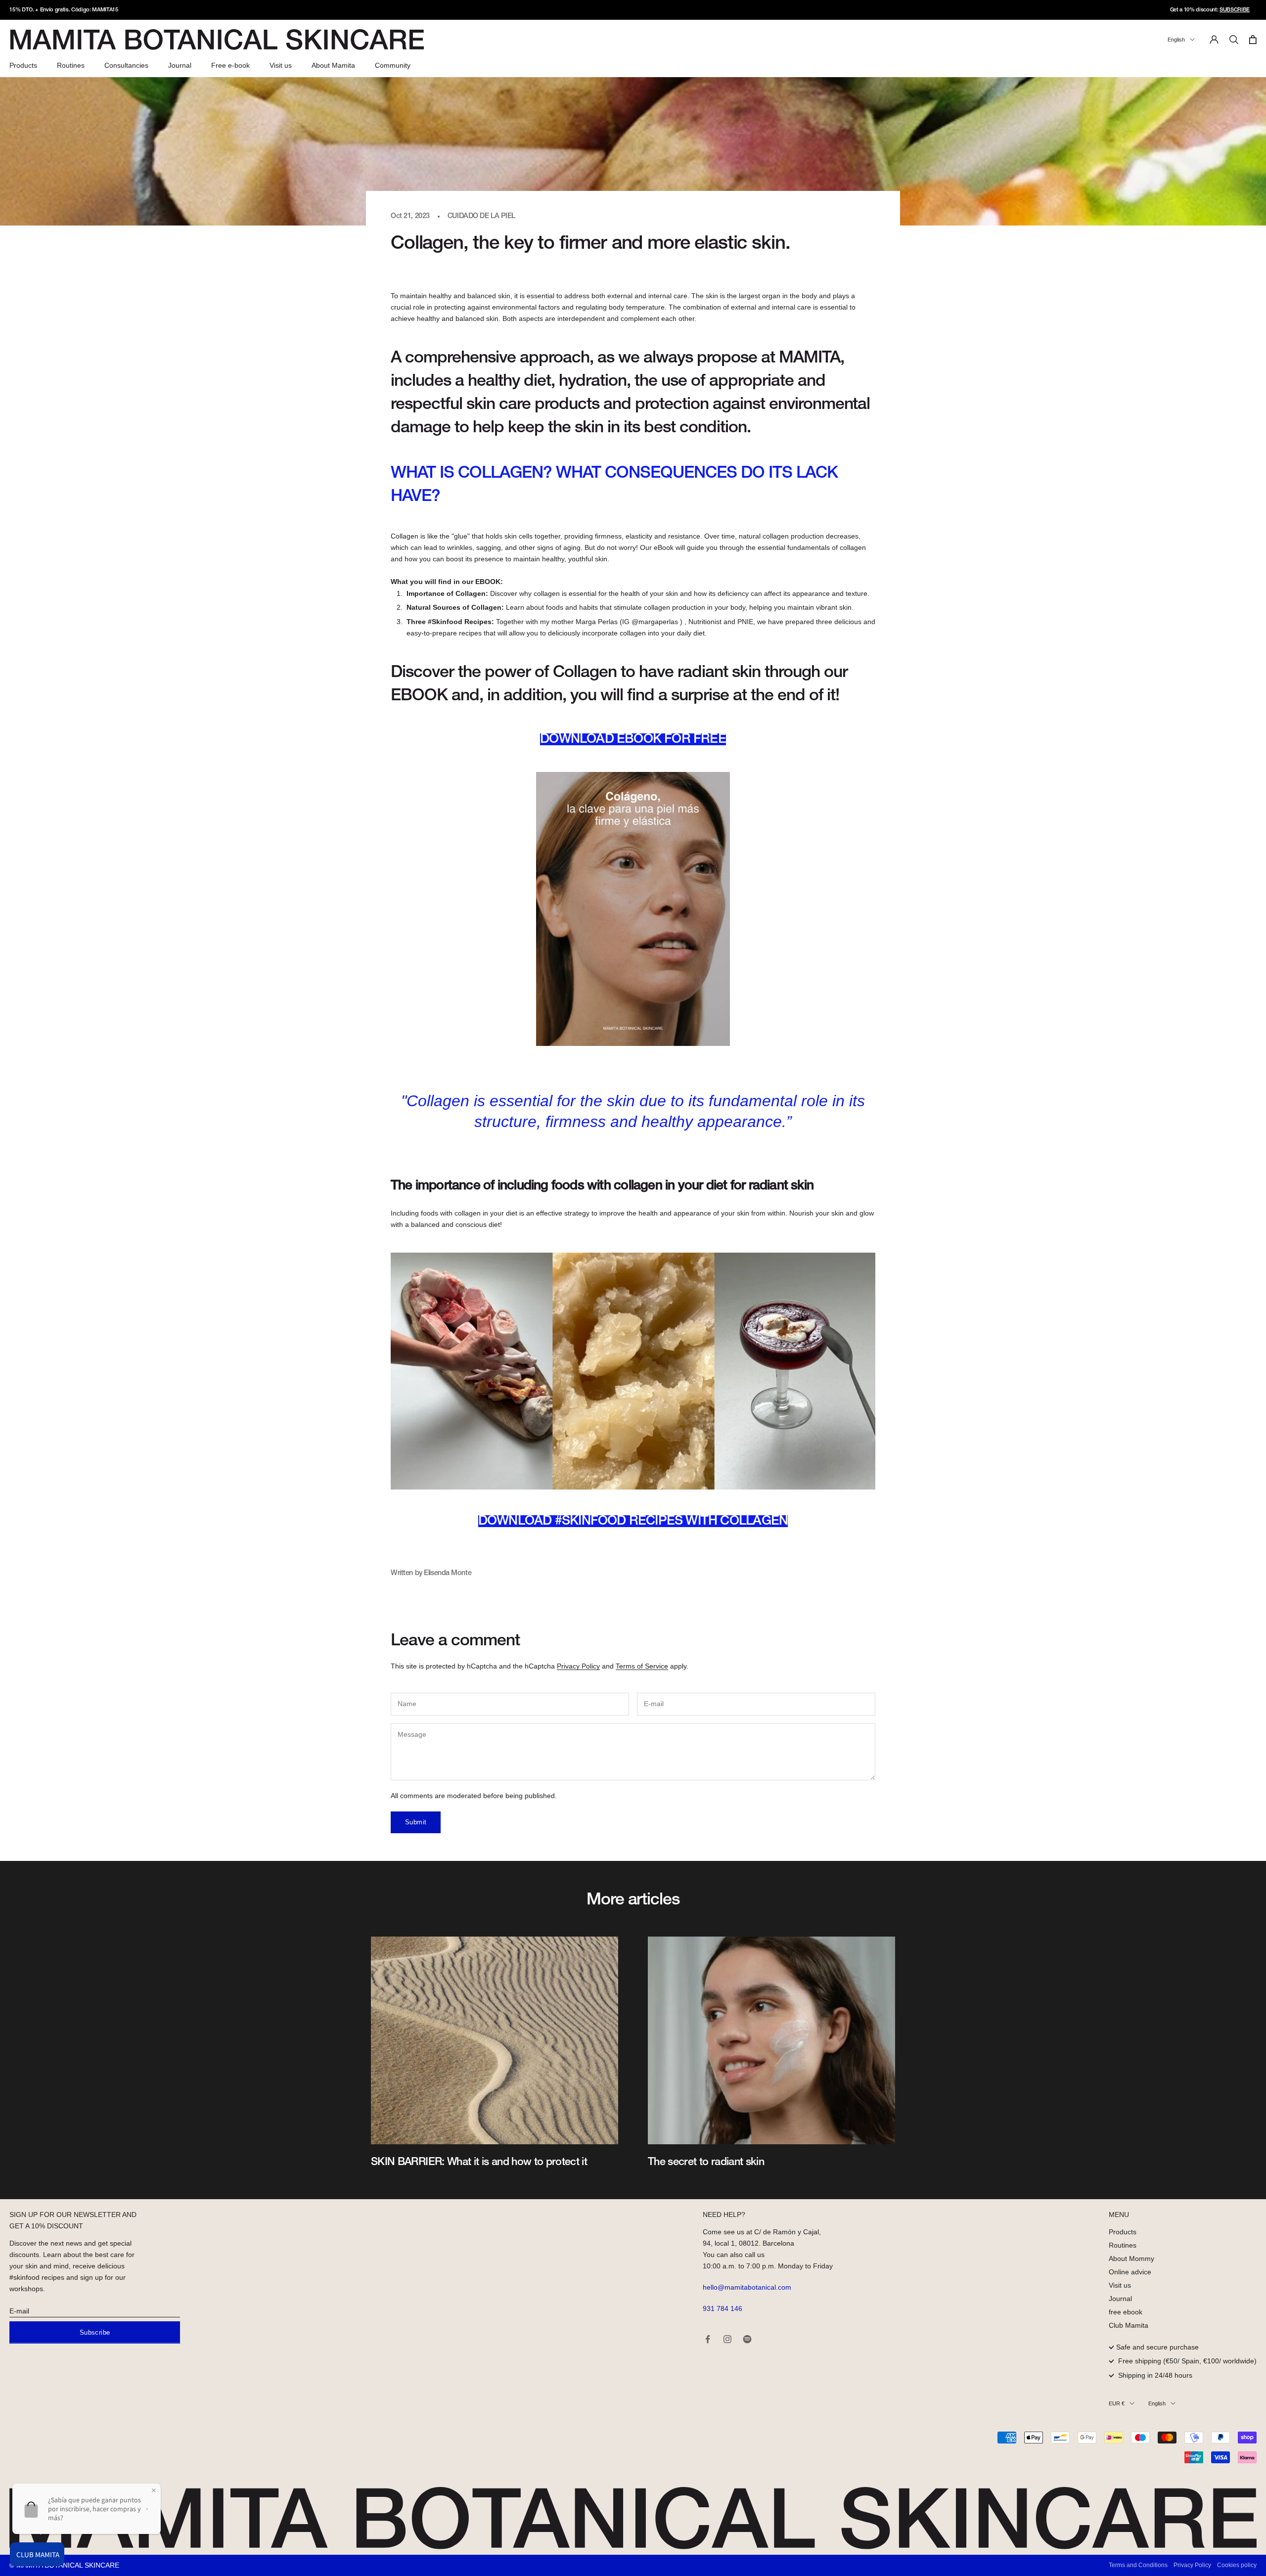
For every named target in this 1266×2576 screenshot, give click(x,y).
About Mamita (333, 65)
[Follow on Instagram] (727, 2339)
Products (23, 65)
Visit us (281, 65)
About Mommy (1131, 2259)
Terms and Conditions (1138, 2565)
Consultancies (126, 65)
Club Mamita (1129, 2325)
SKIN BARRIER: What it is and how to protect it (479, 2162)
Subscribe (95, 2332)
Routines (71, 65)
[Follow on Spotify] (747, 2339)
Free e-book (230, 65)
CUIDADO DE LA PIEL (481, 216)
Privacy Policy (578, 1666)
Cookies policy (1237, 2565)
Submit (416, 1822)
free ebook (1126, 2312)
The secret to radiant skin (706, 2162)
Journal (180, 65)
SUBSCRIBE (1235, 10)
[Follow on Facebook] (708, 2339)
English (1176, 40)
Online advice (1130, 2272)
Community (393, 65)
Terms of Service (642, 1666)
